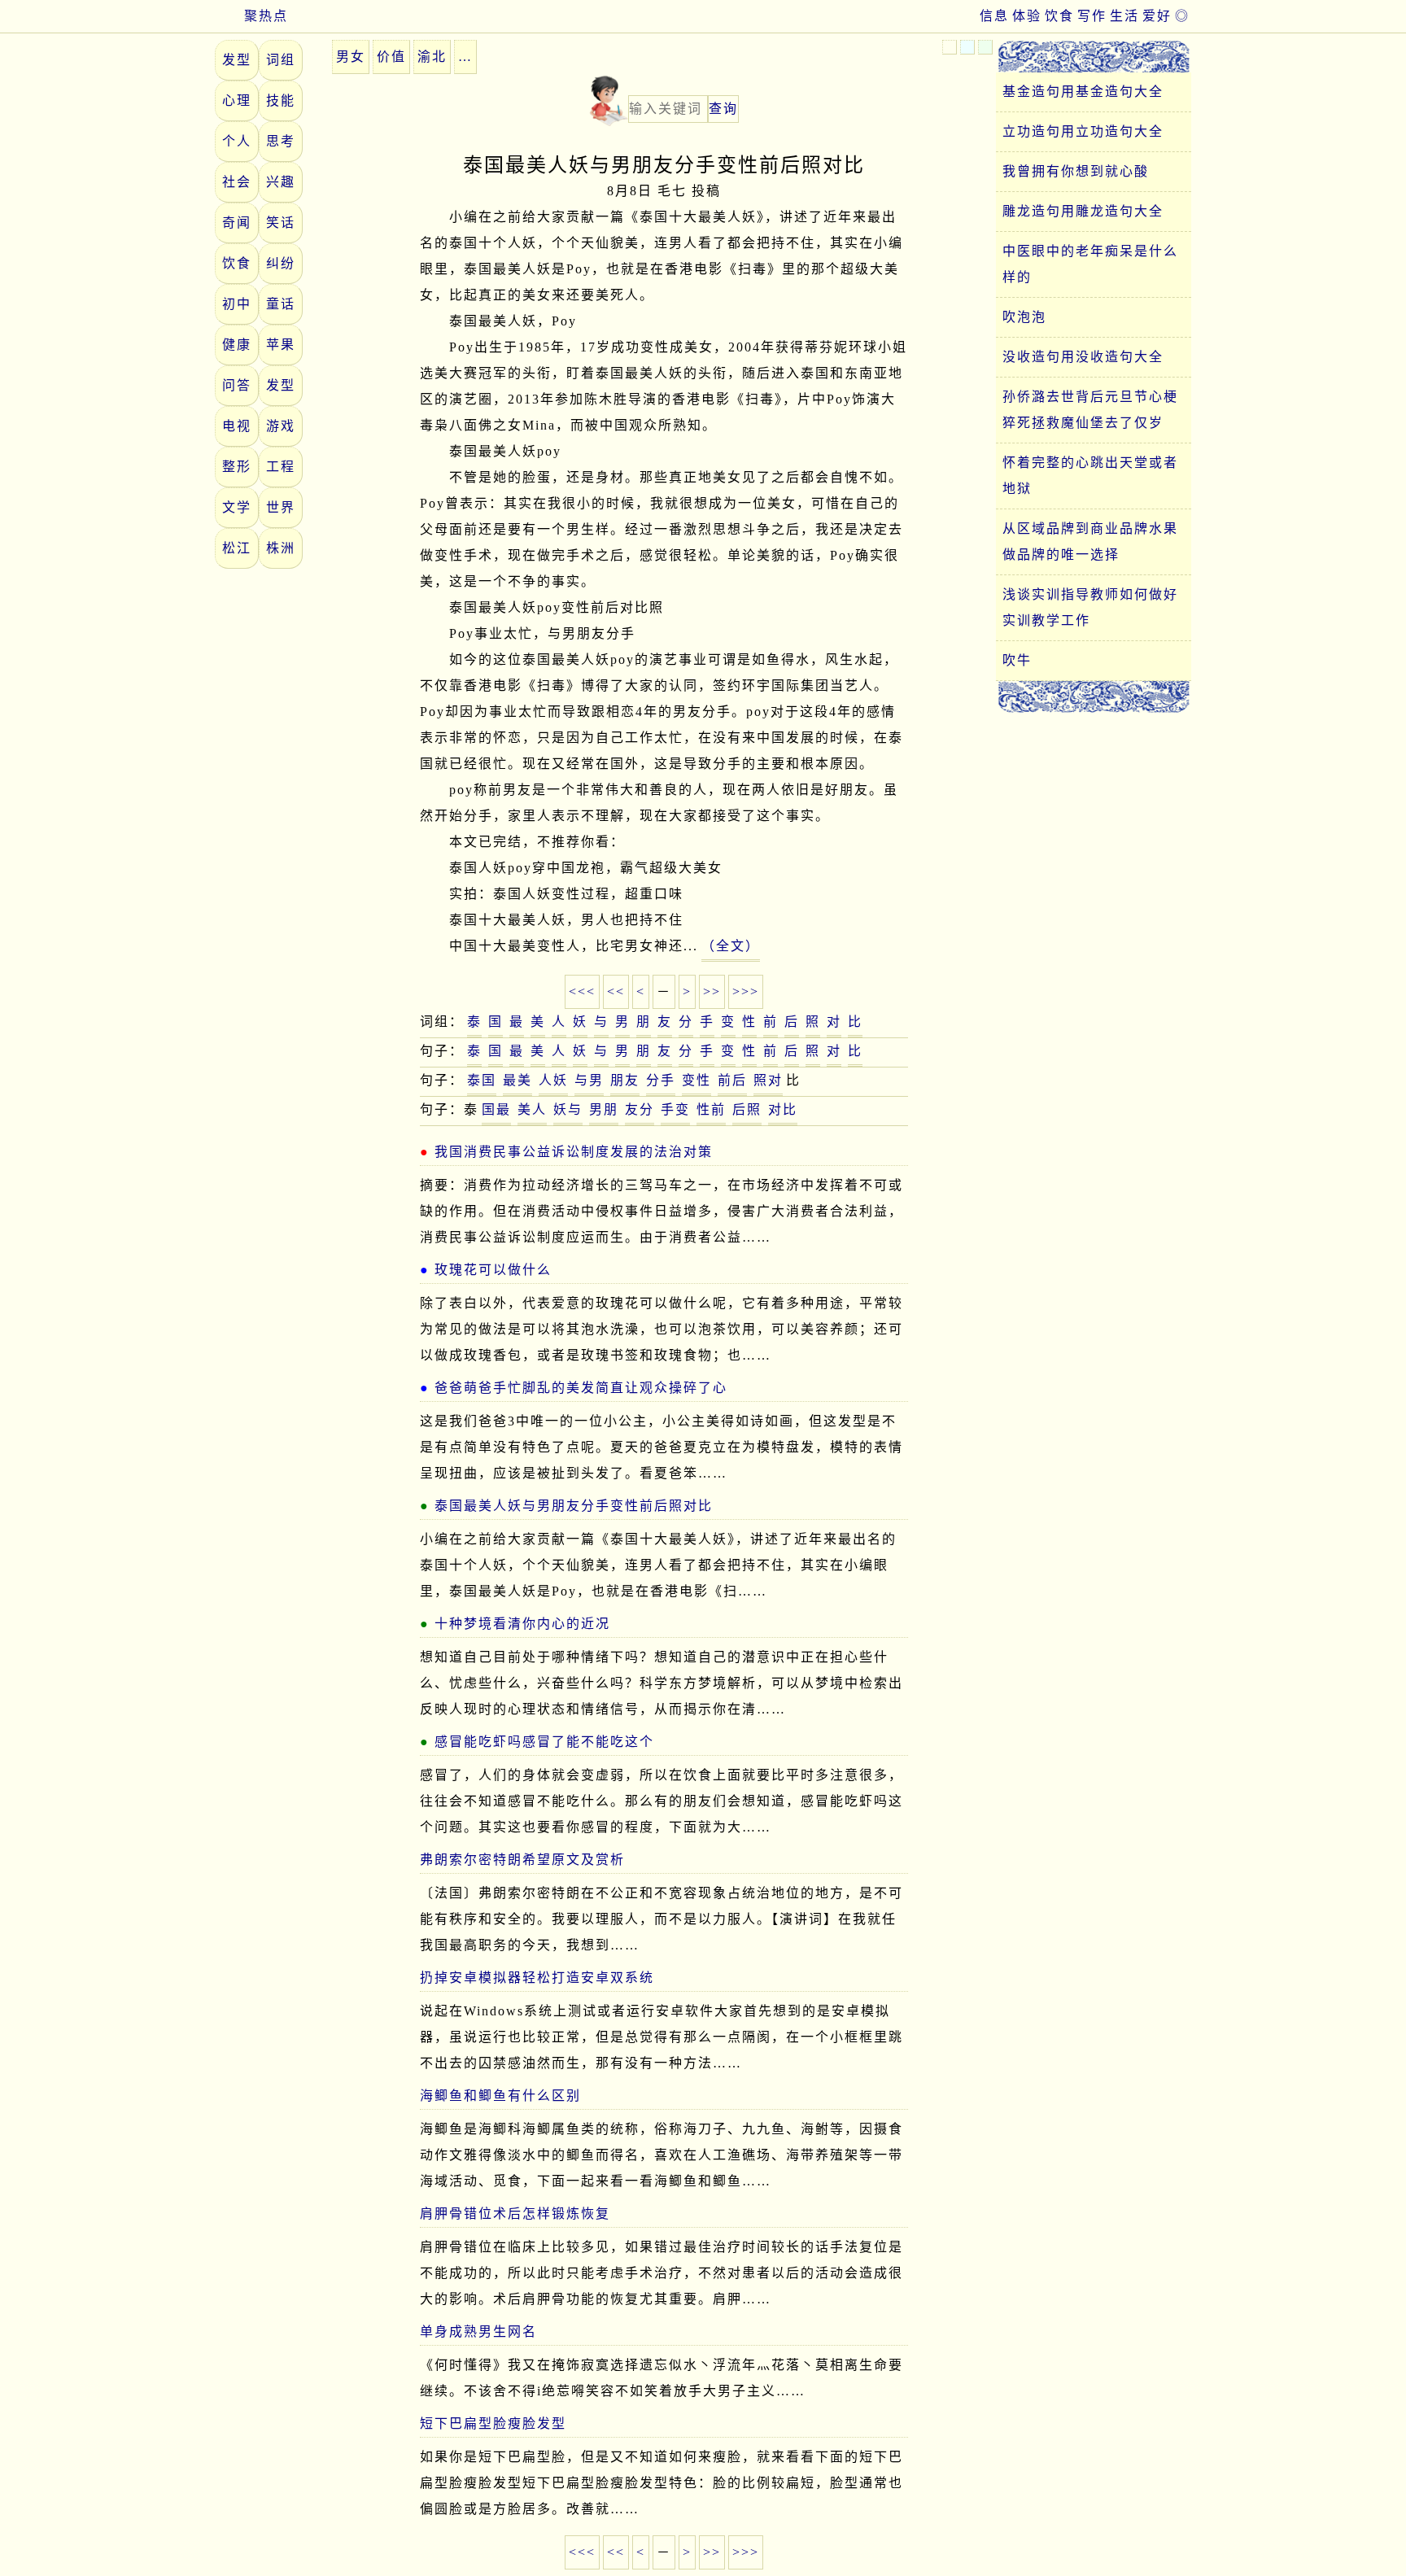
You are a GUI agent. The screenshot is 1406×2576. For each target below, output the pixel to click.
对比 (783, 1109)
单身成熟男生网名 (478, 2331)
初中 (237, 304)
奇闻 (237, 223)
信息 (994, 16)
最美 (517, 1080)
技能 (281, 100)
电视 (237, 426)
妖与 (568, 1109)
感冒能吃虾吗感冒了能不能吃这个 (544, 1742)
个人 (237, 141)
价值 (391, 57)
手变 (675, 1109)
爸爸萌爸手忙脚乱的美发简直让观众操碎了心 (581, 1388)
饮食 (1059, 16)
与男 (589, 1080)
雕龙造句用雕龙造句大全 (1083, 211)
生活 (1124, 16)
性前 (711, 1109)
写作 (1092, 16)
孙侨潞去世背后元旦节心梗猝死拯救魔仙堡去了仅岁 (1090, 410)
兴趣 (281, 182)
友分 (640, 1109)
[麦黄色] (950, 47)
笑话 (281, 223)
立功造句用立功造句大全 (1083, 131)
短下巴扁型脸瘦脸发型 (493, 2423)
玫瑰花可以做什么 (493, 1270)
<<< (582, 991)
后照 (747, 1109)
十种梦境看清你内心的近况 (522, 1624)
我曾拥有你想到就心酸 (1076, 171)
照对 (768, 1080)
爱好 (1157, 16)
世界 (281, 507)
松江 (237, 548)
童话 (281, 304)
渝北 (432, 57)
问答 (237, 385)
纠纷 (281, 263)
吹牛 (1017, 660)
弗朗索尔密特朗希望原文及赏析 (522, 1860)
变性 (696, 1080)
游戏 (281, 426)
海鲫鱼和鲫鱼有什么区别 (500, 2096)
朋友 (625, 1080)
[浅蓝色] (967, 47)
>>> (746, 991)
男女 (351, 57)
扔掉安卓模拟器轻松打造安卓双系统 (537, 1978)
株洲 (281, 548)
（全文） (731, 946)
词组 (281, 60)
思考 (281, 141)
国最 (496, 1109)
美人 (532, 1109)
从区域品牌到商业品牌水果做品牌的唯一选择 (1090, 541)
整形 (237, 467)
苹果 (281, 345)
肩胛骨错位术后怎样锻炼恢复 (515, 2214)
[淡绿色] (985, 47)
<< (616, 991)
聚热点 (266, 16)
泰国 (482, 1080)
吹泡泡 (1024, 317)
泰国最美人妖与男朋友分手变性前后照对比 (574, 1506)
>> (712, 991)
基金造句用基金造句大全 (1083, 92)
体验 (1027, 16)
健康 (237, 345)
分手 (661, 1080)
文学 (237, 507)
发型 (237, 60)
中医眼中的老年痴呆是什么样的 (1090, 264)
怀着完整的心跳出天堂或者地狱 (1090, 476)
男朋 (604, 1109)
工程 (281, 467)
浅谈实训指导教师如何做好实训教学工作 (1090, 607)
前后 (732, 1080)
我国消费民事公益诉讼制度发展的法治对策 (574, 1152)
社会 (237, 182)
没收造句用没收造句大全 (1083, 357)
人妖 (553, 1080)
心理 (237, 100)
